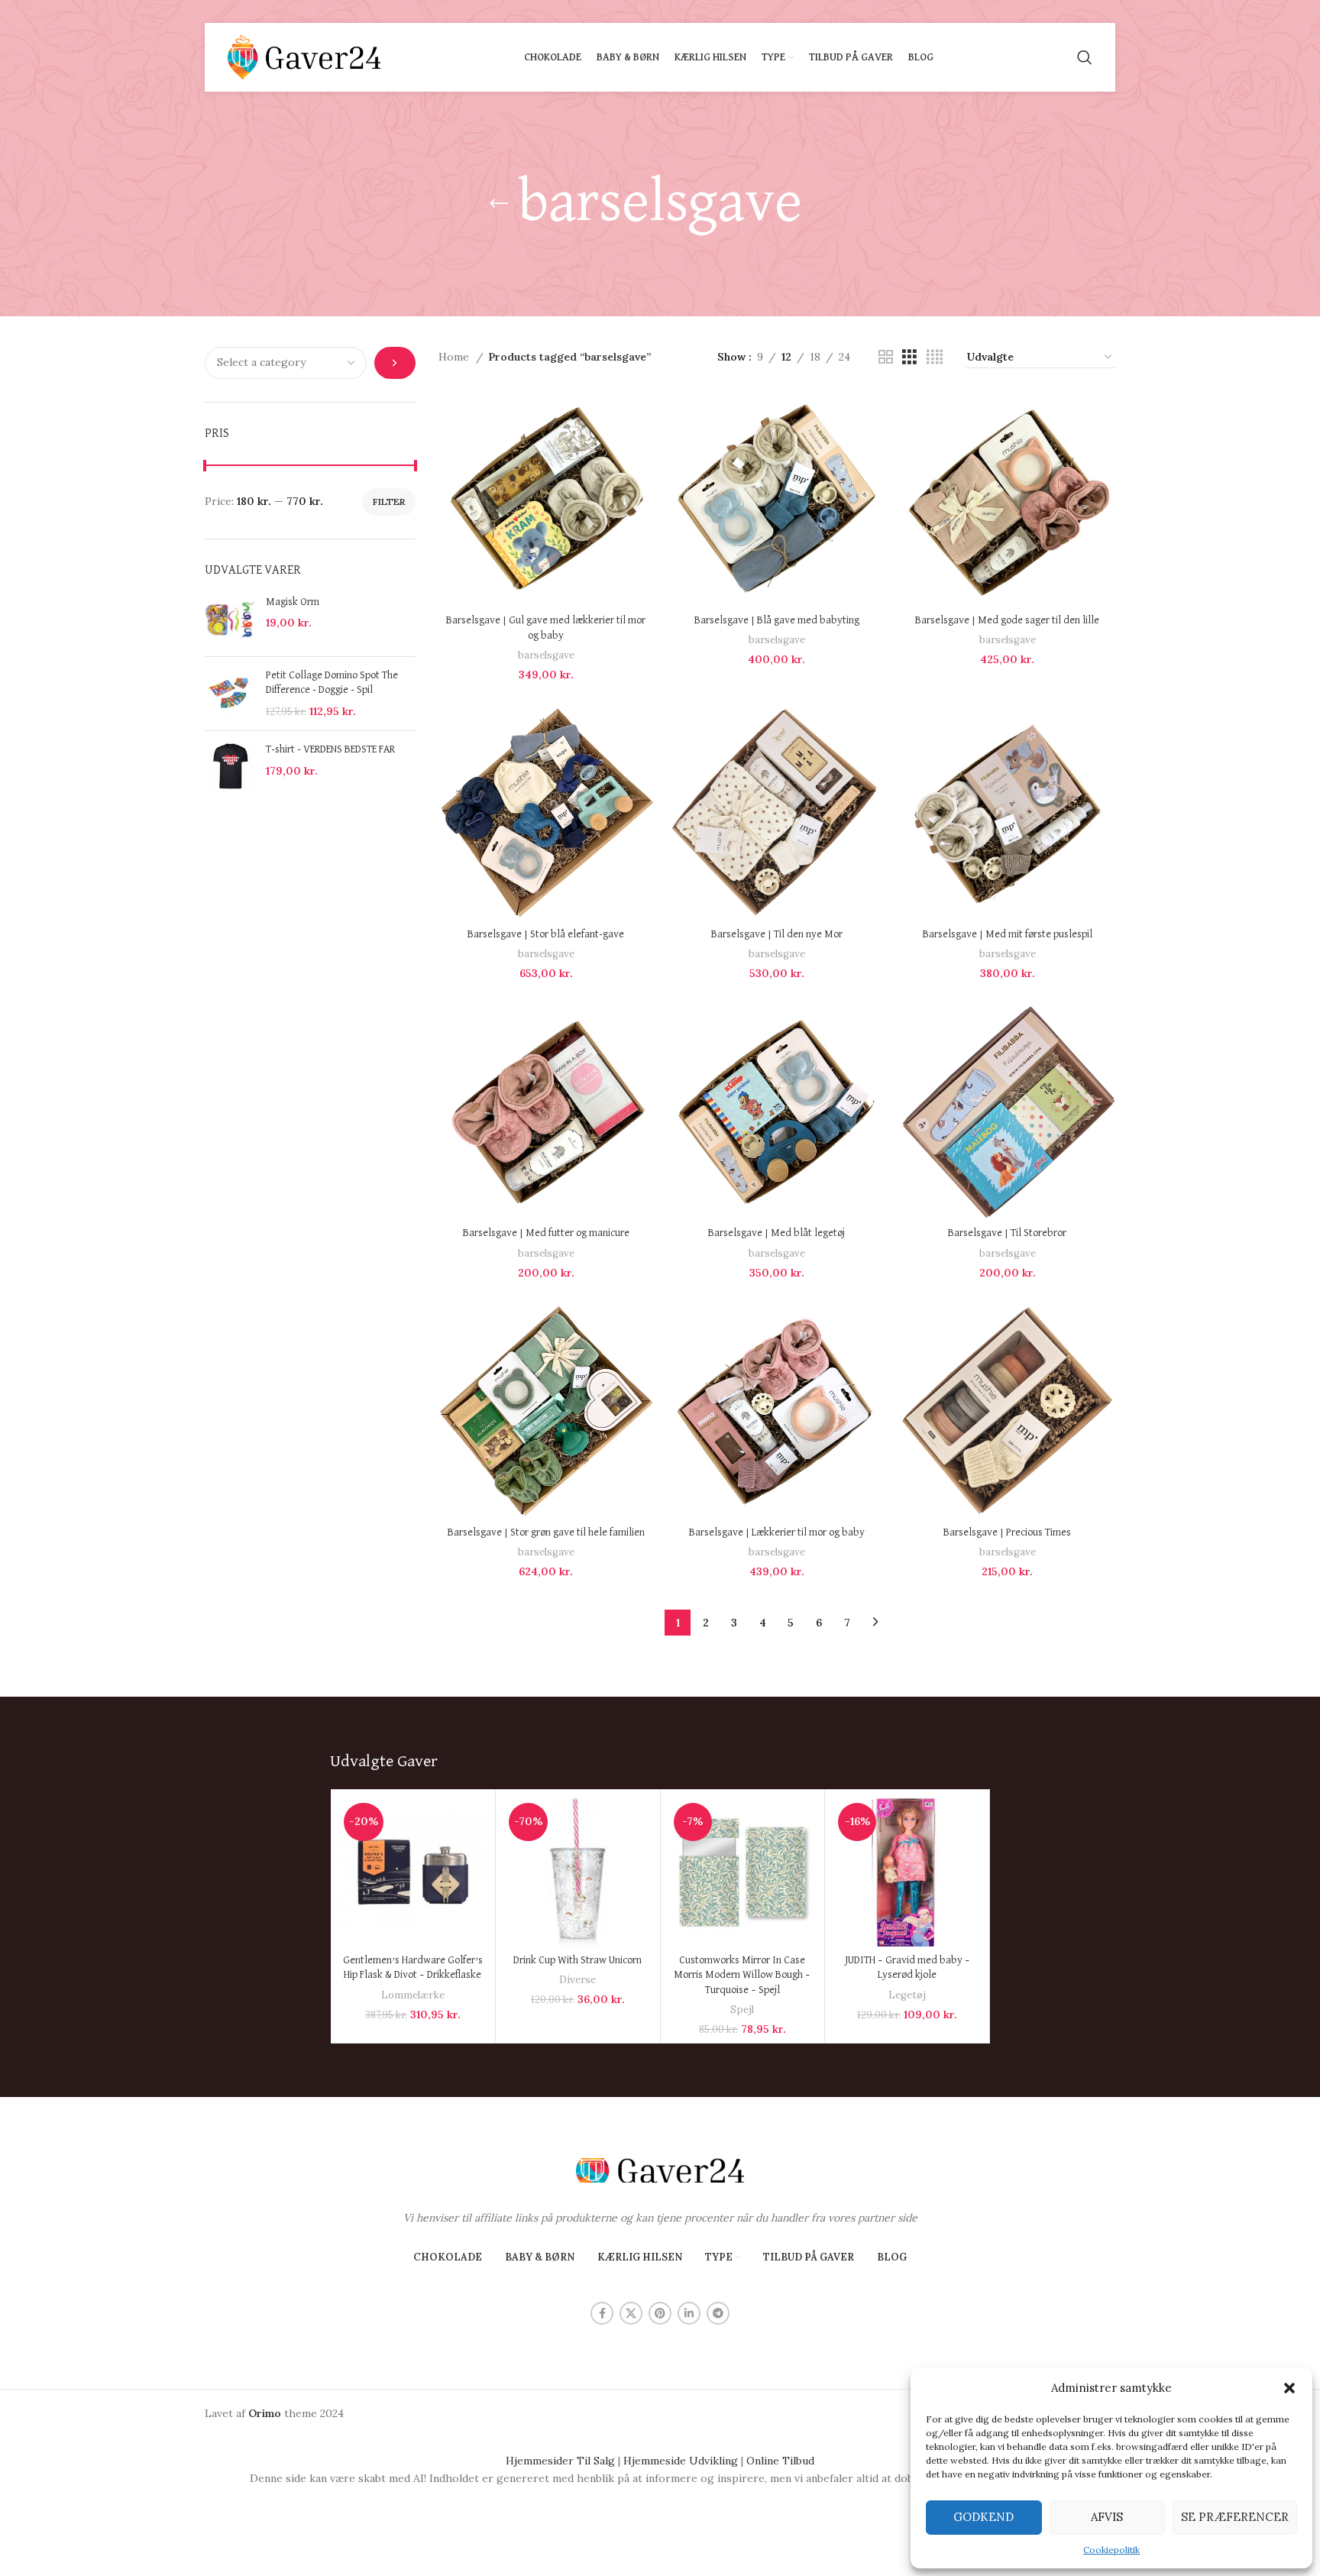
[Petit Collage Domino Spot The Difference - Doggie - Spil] (230, 694)
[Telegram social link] (718, 2313)
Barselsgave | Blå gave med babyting (777, 620)
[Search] (1085, 57)
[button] (1289, 2388)
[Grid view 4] (935, 357)
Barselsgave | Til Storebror (1007, 1233)
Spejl (742, 2010)
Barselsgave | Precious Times (1007, 1532)
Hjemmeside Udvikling (681, 2461)
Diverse (577, 1980)
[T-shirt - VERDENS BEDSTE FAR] (230, 767)
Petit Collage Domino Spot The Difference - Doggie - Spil (332, 683)
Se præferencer (1235, 2517)
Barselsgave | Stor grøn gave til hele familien (546, 1532)
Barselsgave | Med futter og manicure (546, 1233)
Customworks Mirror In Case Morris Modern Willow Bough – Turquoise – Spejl (742, 1975)
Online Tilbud (780, 2461)
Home (455, 357)
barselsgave (546, 655)
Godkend (984, 2517)
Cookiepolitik (1111, 2550)
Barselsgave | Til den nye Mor (777, 934)
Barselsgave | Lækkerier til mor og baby (777, 1532)
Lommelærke (413, 1995)
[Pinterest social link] (660, 2313)
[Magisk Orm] (230, 620)
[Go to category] (395, 363)
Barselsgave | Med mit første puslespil (1008, 934)
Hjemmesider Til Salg (560, 2461)
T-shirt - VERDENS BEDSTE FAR (330, 749)
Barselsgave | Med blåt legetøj (776, 1233)
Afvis (1107, 2517)
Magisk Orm (293, 602)
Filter (389, 502)
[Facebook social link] (602, 2313)
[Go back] (499, 204)
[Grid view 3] (909, 357)
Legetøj (907, 1995)
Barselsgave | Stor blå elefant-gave (546, 934)
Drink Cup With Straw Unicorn (577, 1960)
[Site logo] (304, 57)
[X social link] (631, 2313)
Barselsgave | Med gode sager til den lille (1007, 620)
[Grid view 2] (886, 357)
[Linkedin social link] (689, 2313)
